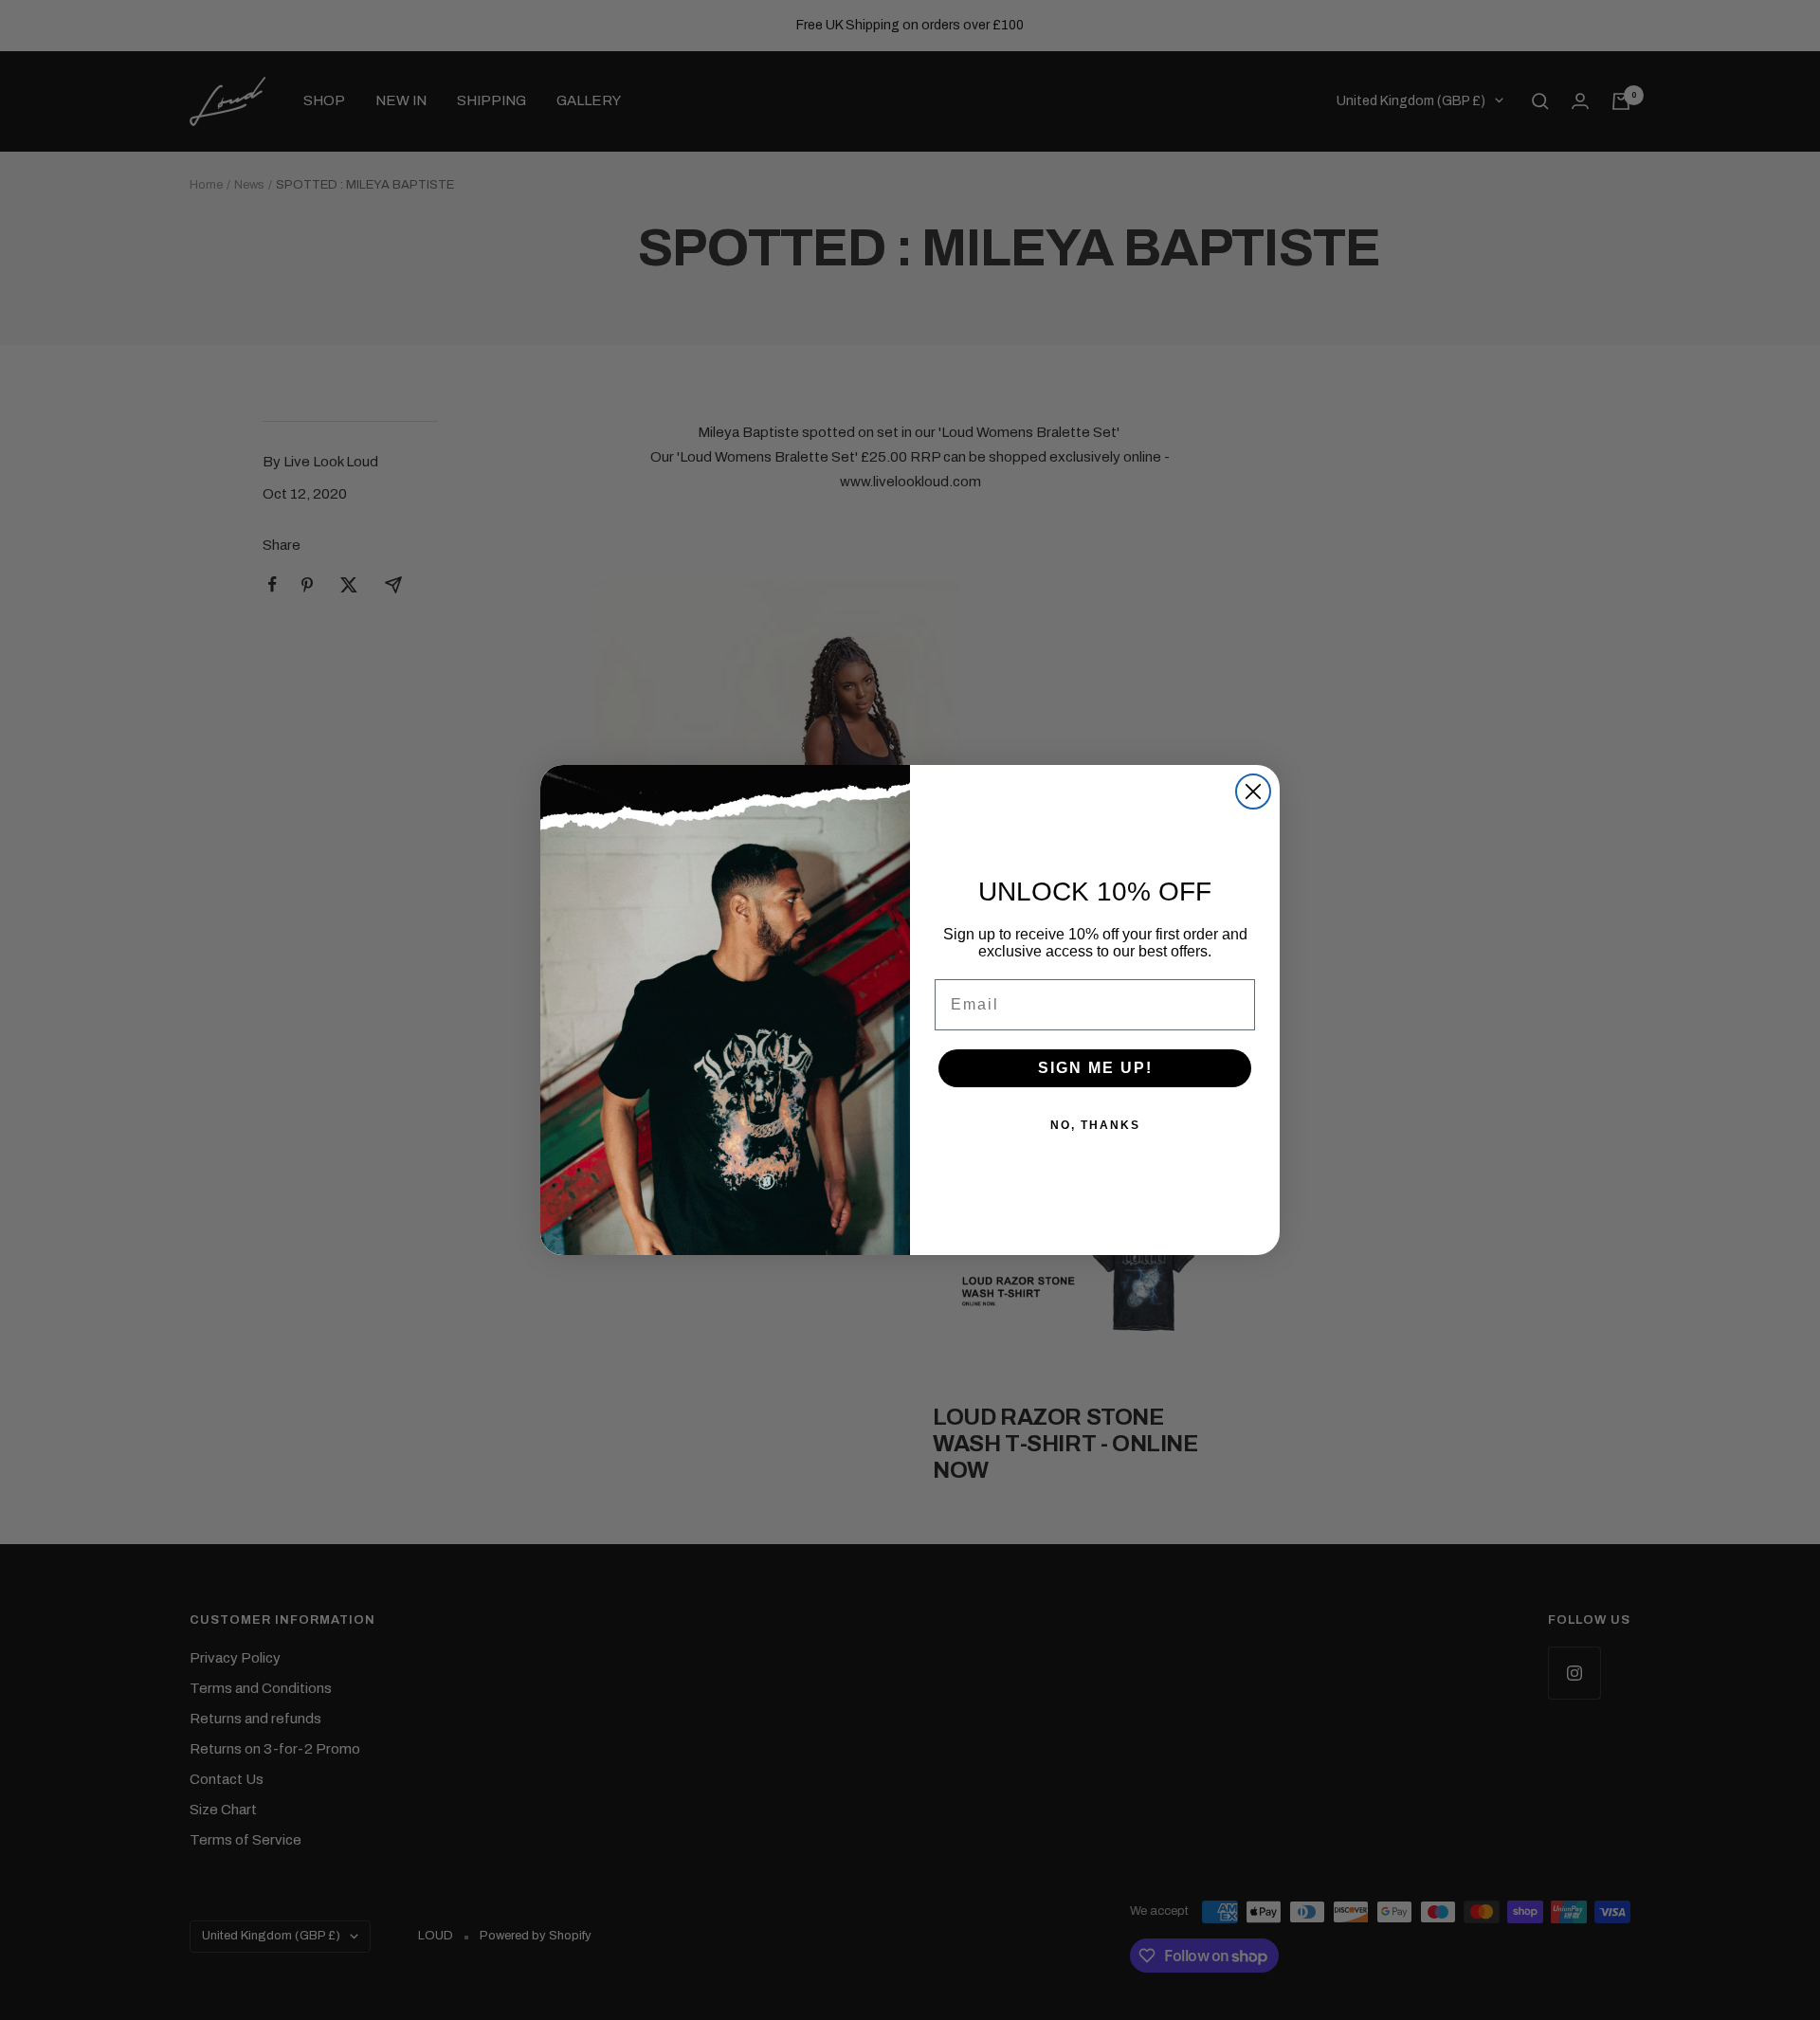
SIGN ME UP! (1095, 1068)
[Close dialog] (1253, 792)
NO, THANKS (1095, 1125)
